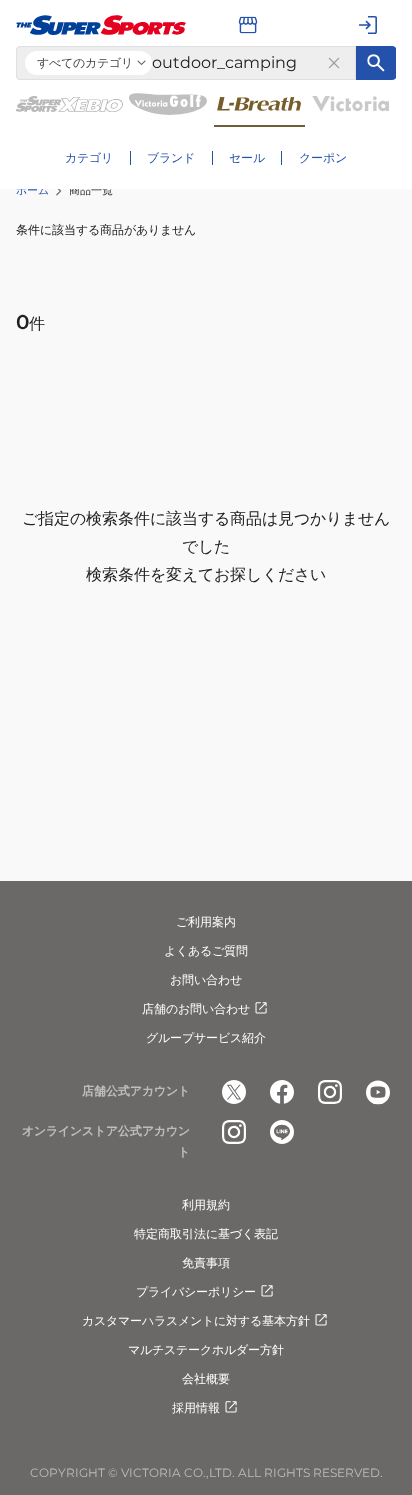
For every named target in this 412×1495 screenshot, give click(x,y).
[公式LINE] (282, 1132)
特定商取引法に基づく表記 (206, 1233)
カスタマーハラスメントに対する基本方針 (196, 1320)
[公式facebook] (282, 1092)
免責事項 (206, 1262)
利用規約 (206, 1204)
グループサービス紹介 (206, 1037)
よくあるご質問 (206, 950)
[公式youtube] (378, 1092)
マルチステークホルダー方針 (206, 1349)
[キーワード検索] (376, 63)
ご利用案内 (206, 921)
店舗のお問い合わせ (196, 1008)
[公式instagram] (330, 1092)
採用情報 (196, 1407)
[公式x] (234, 1092)
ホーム (32, 190)
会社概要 (206, 1378)
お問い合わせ (206, 979)
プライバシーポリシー (196, 1291)
